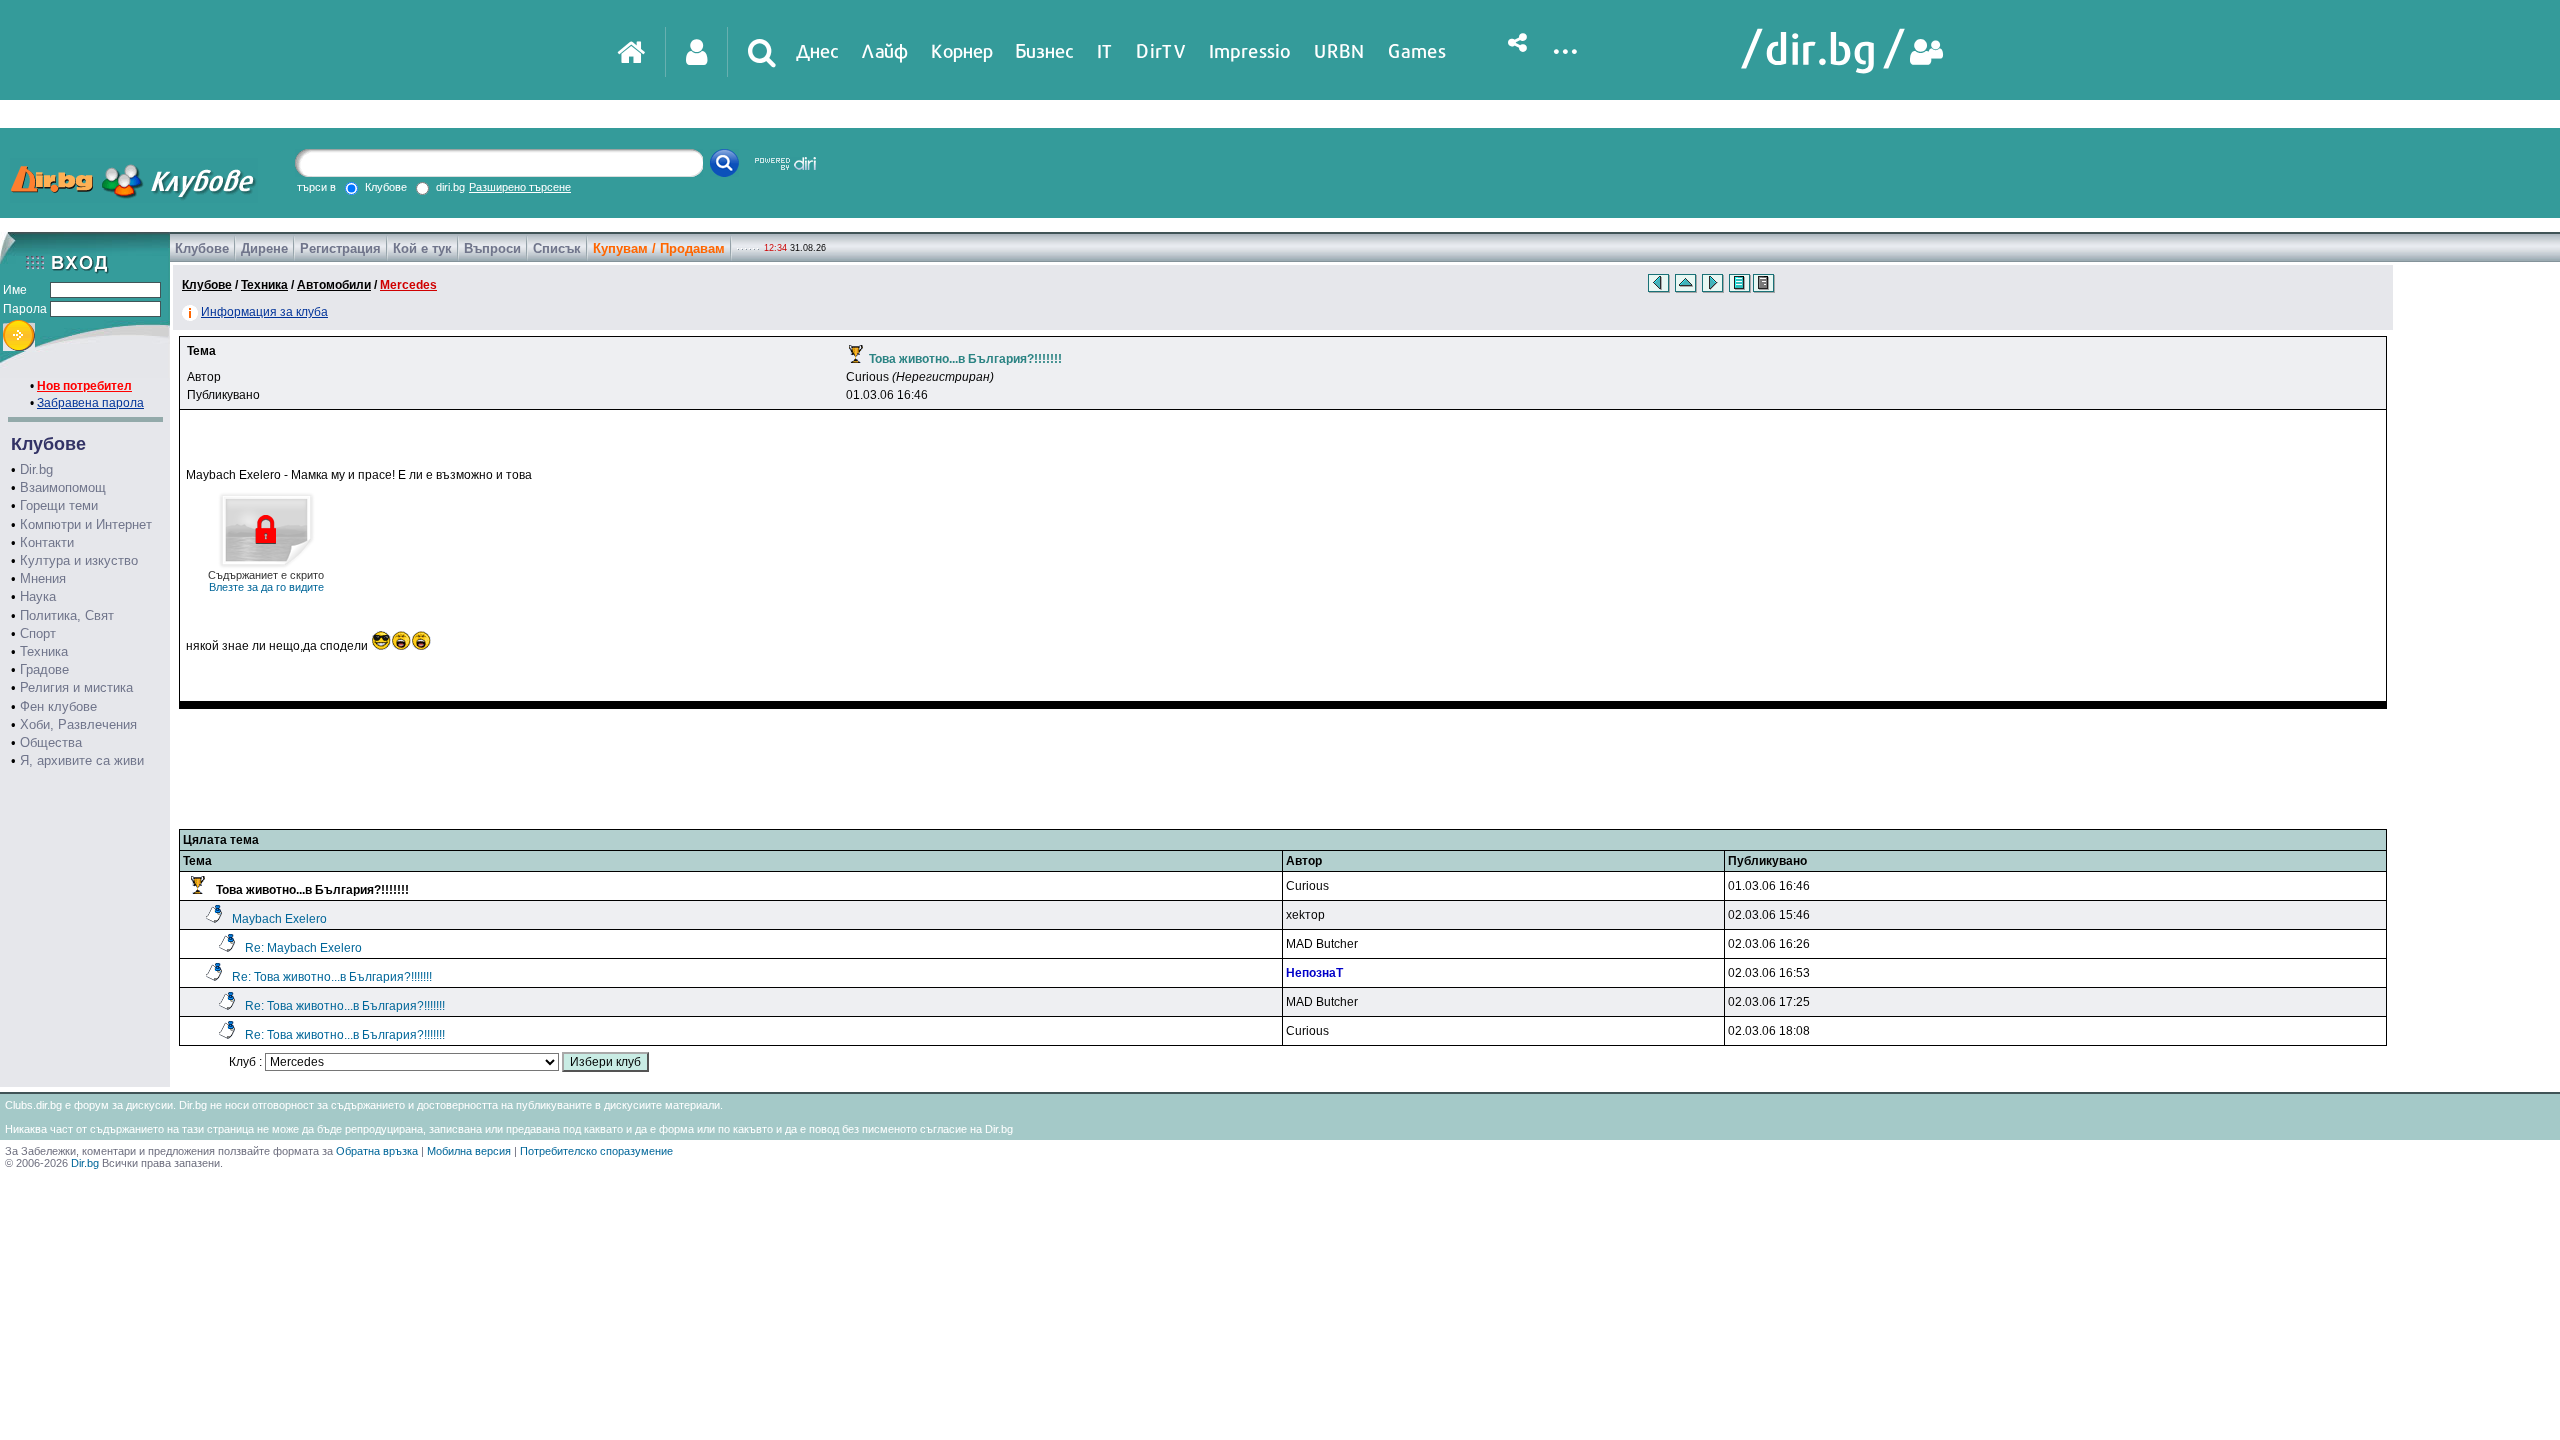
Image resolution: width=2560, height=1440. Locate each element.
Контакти (47, 542)
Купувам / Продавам (659, 248)
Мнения (43, 578)
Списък (557, 248)
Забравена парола (90, 403)
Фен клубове (58, 706)
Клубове (202, 248)
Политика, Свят (67, 615)
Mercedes (408, 285)
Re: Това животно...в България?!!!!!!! (332, 977)
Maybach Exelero (279, 919)
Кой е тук (422, 248)
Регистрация (340, 248)
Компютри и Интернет (86, 524)
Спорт (38, 633)
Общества (51, 742)
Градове (44, 669)
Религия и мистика (76, 687)
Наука (38, 596)
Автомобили (334, 285)
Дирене (264, 248)
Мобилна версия (469, 1151)
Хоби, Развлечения (78, 724)
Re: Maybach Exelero (303, 948)
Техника (44, 651)
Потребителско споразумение (596, 1151)
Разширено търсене (520, 187)
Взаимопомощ (63, 487)
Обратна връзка (377, 1151)
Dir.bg (36, 469)
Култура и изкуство (79, 560)
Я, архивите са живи (82, 760)
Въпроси (492, 248)
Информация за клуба (264, 312)
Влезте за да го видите (266, 581)
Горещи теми (59, 505)
